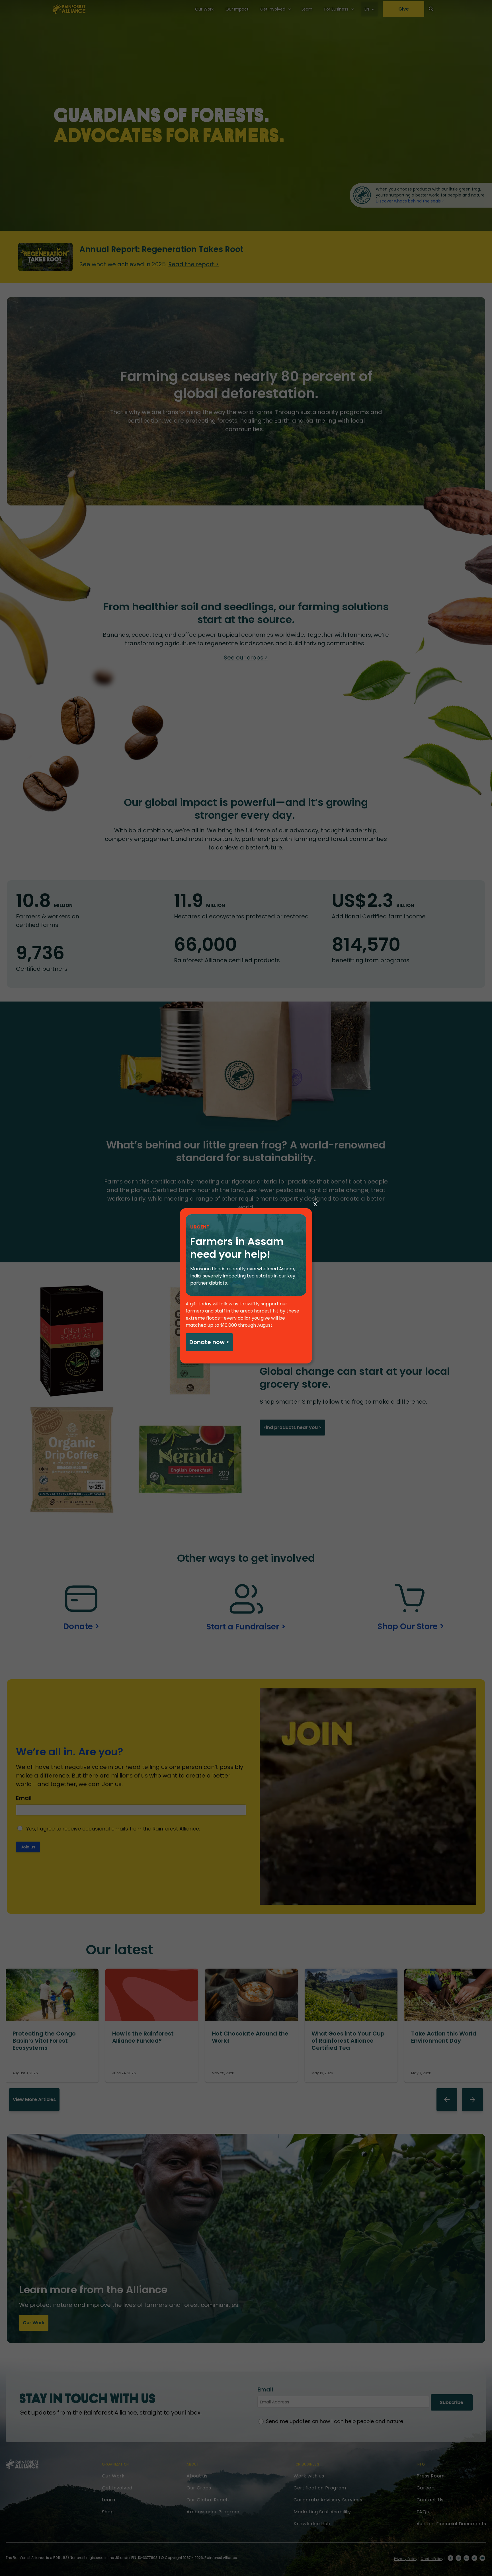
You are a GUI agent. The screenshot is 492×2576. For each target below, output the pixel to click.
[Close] (315, 1205)
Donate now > (209, 1342)
